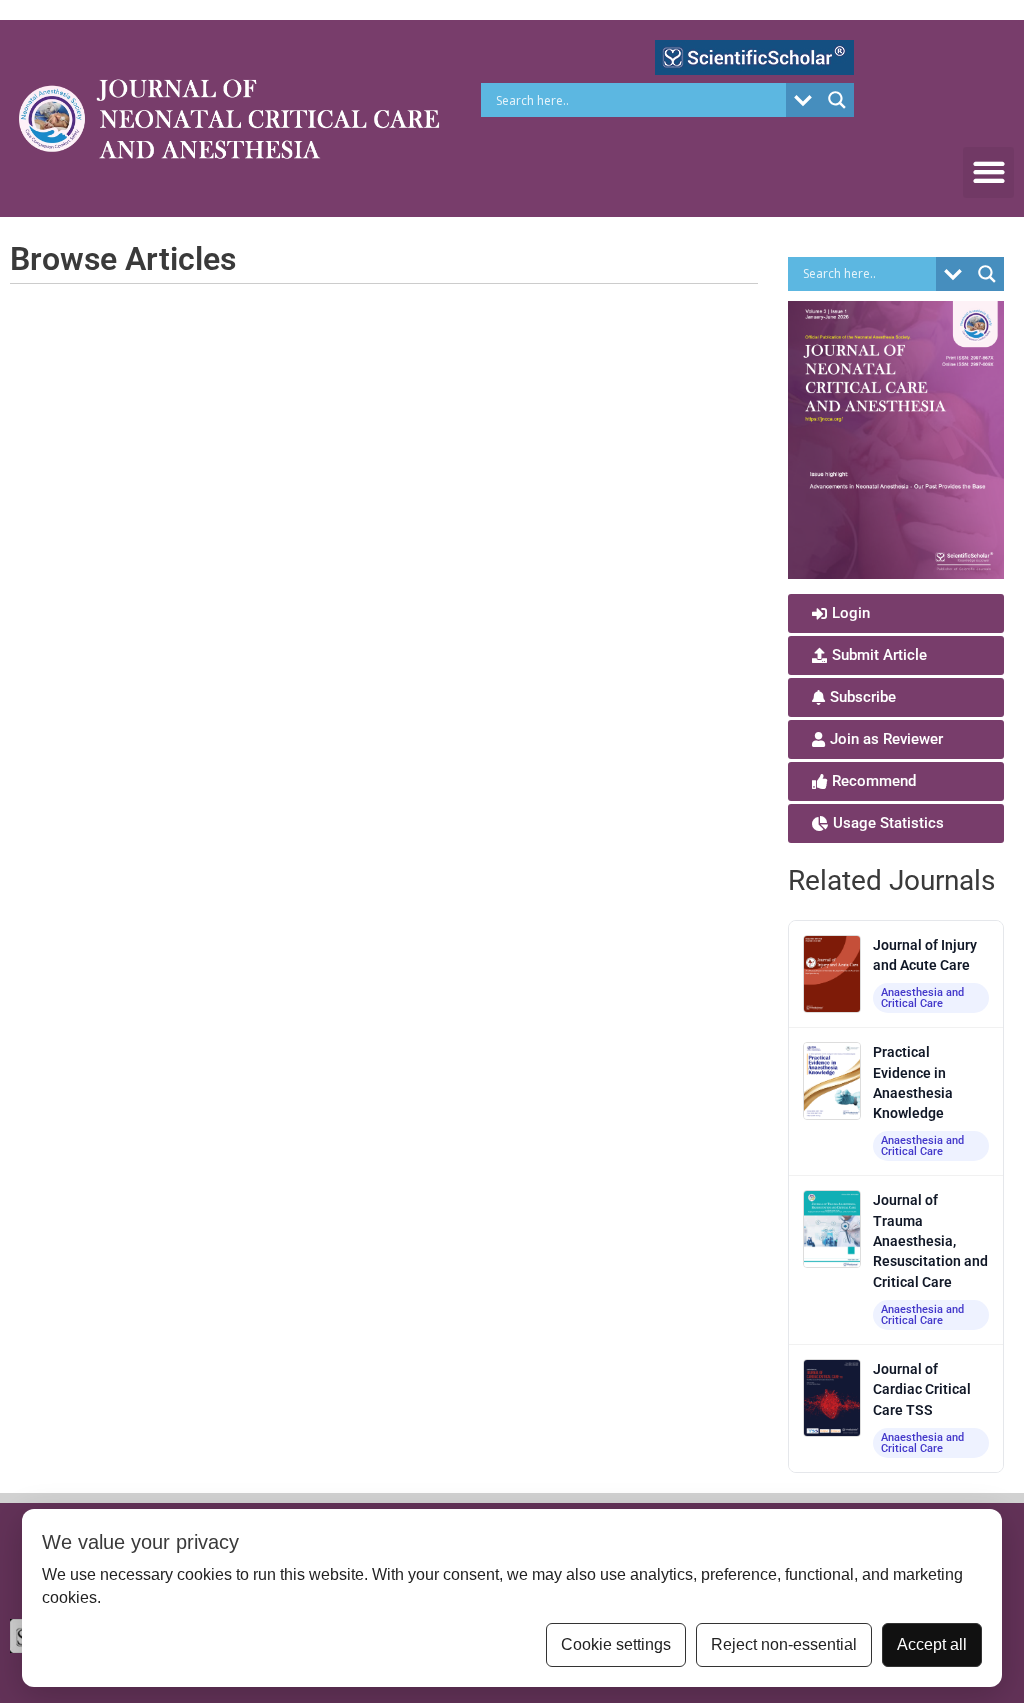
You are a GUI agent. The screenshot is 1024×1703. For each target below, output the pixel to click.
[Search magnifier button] (837, 100)
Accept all (932, 1644)
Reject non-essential (784, 1644)
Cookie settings (616, 1644)
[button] (988, 172)
